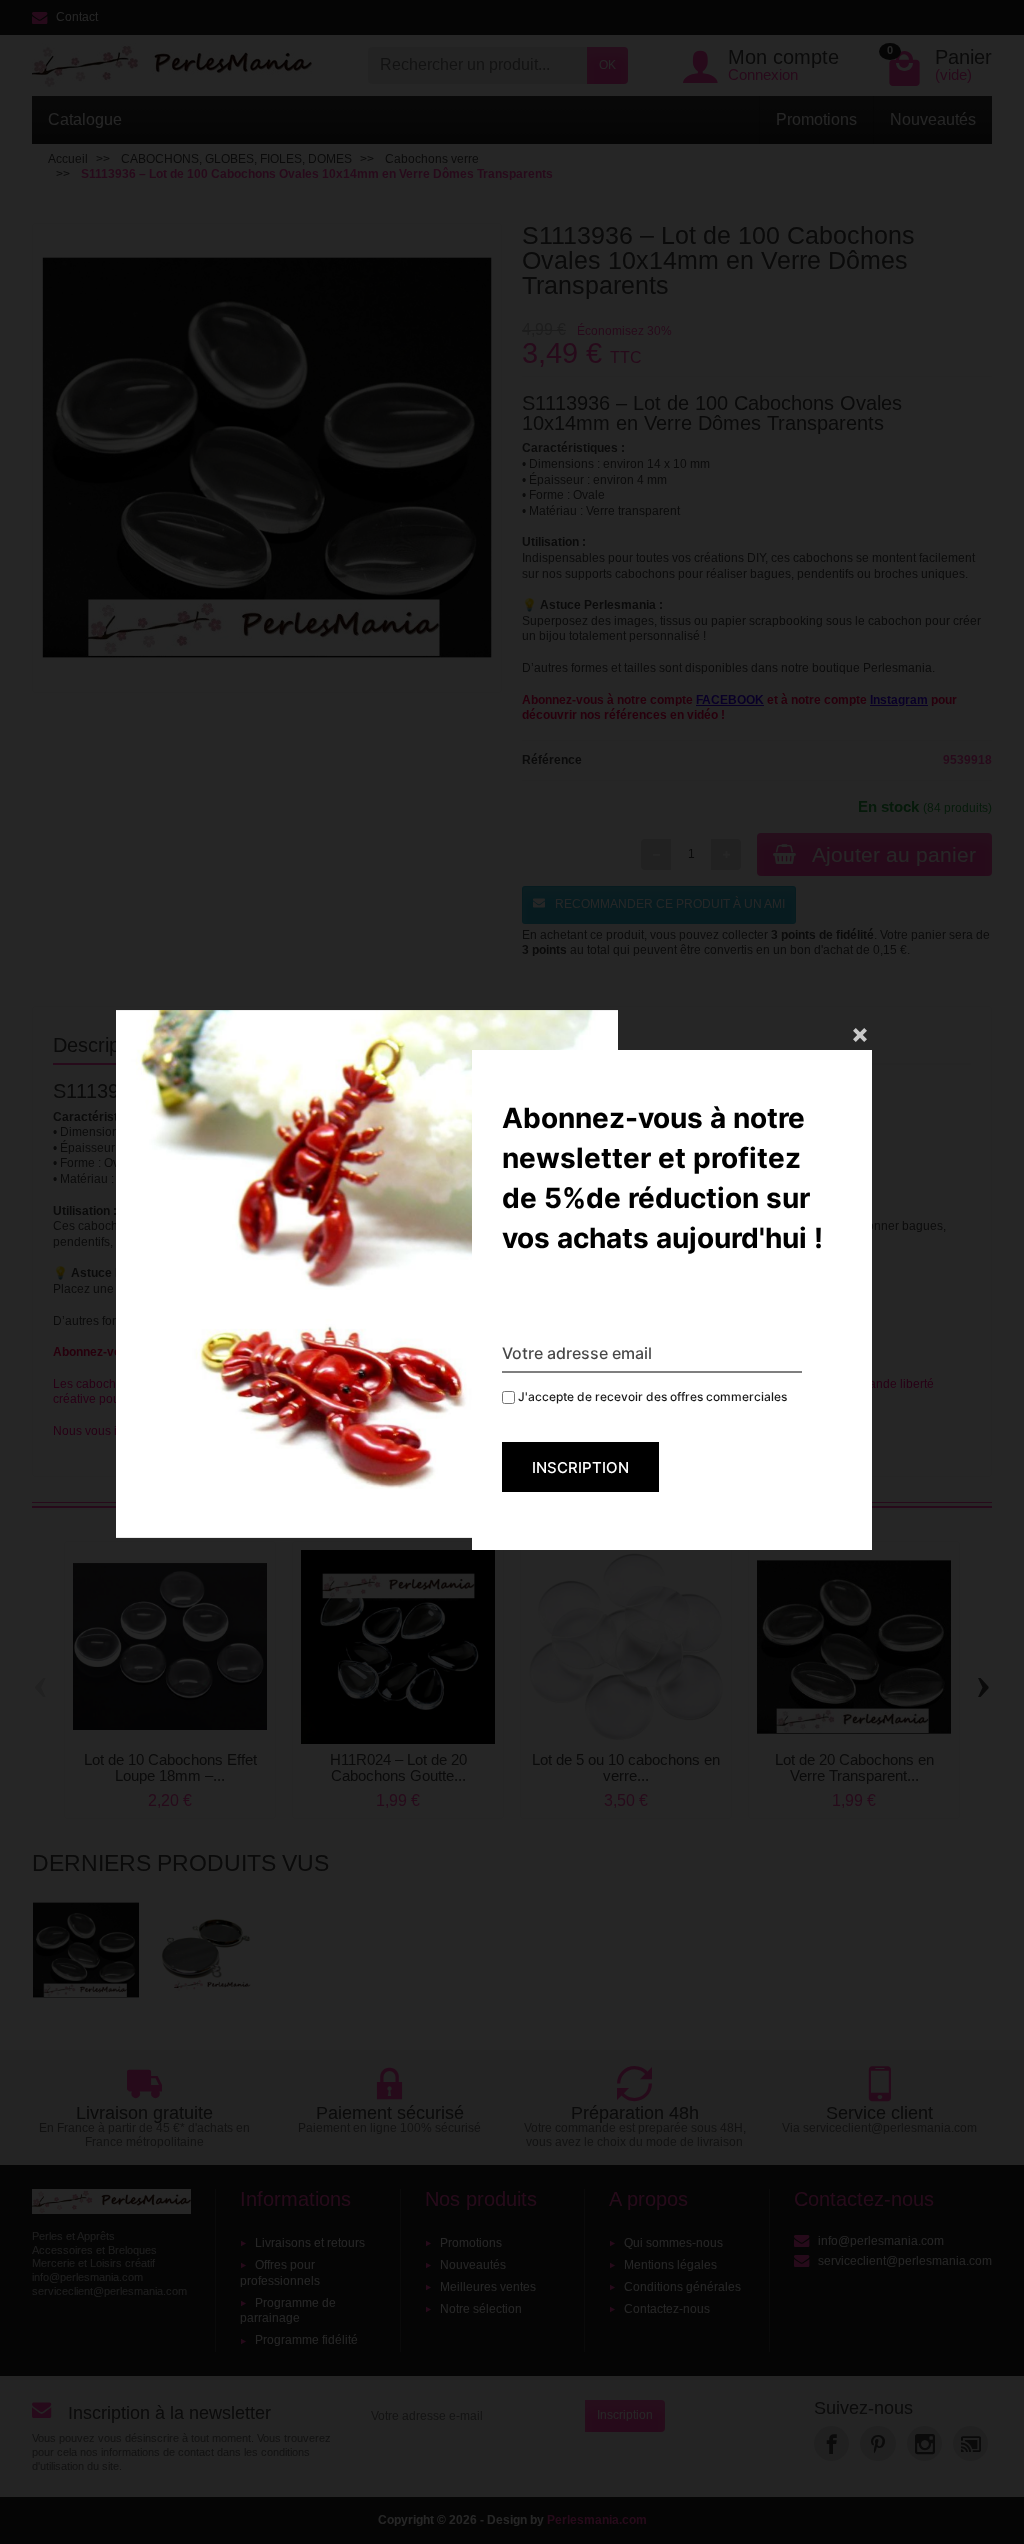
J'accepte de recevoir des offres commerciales (651, 1396)
